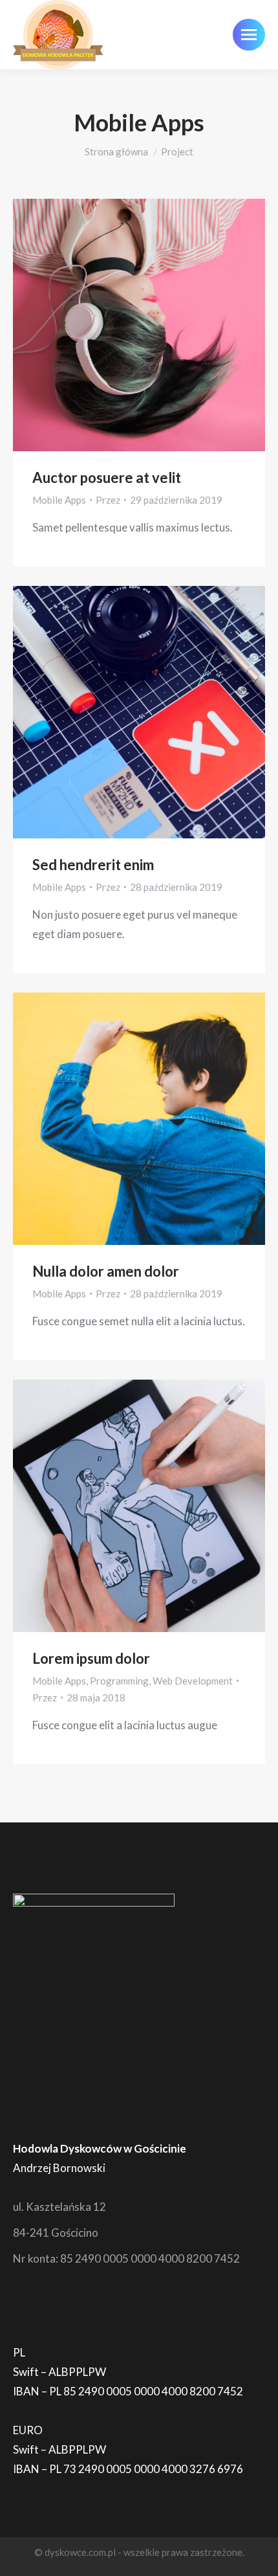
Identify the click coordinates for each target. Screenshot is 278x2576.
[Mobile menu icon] (249, 35)
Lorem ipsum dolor (91, 1658)
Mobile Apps (59, 500)
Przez (108, 500)
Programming (119, 1681)
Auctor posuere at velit (107, 477)
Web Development (193, 1681)
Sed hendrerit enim (93, 865)
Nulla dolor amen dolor (106, 1271)
